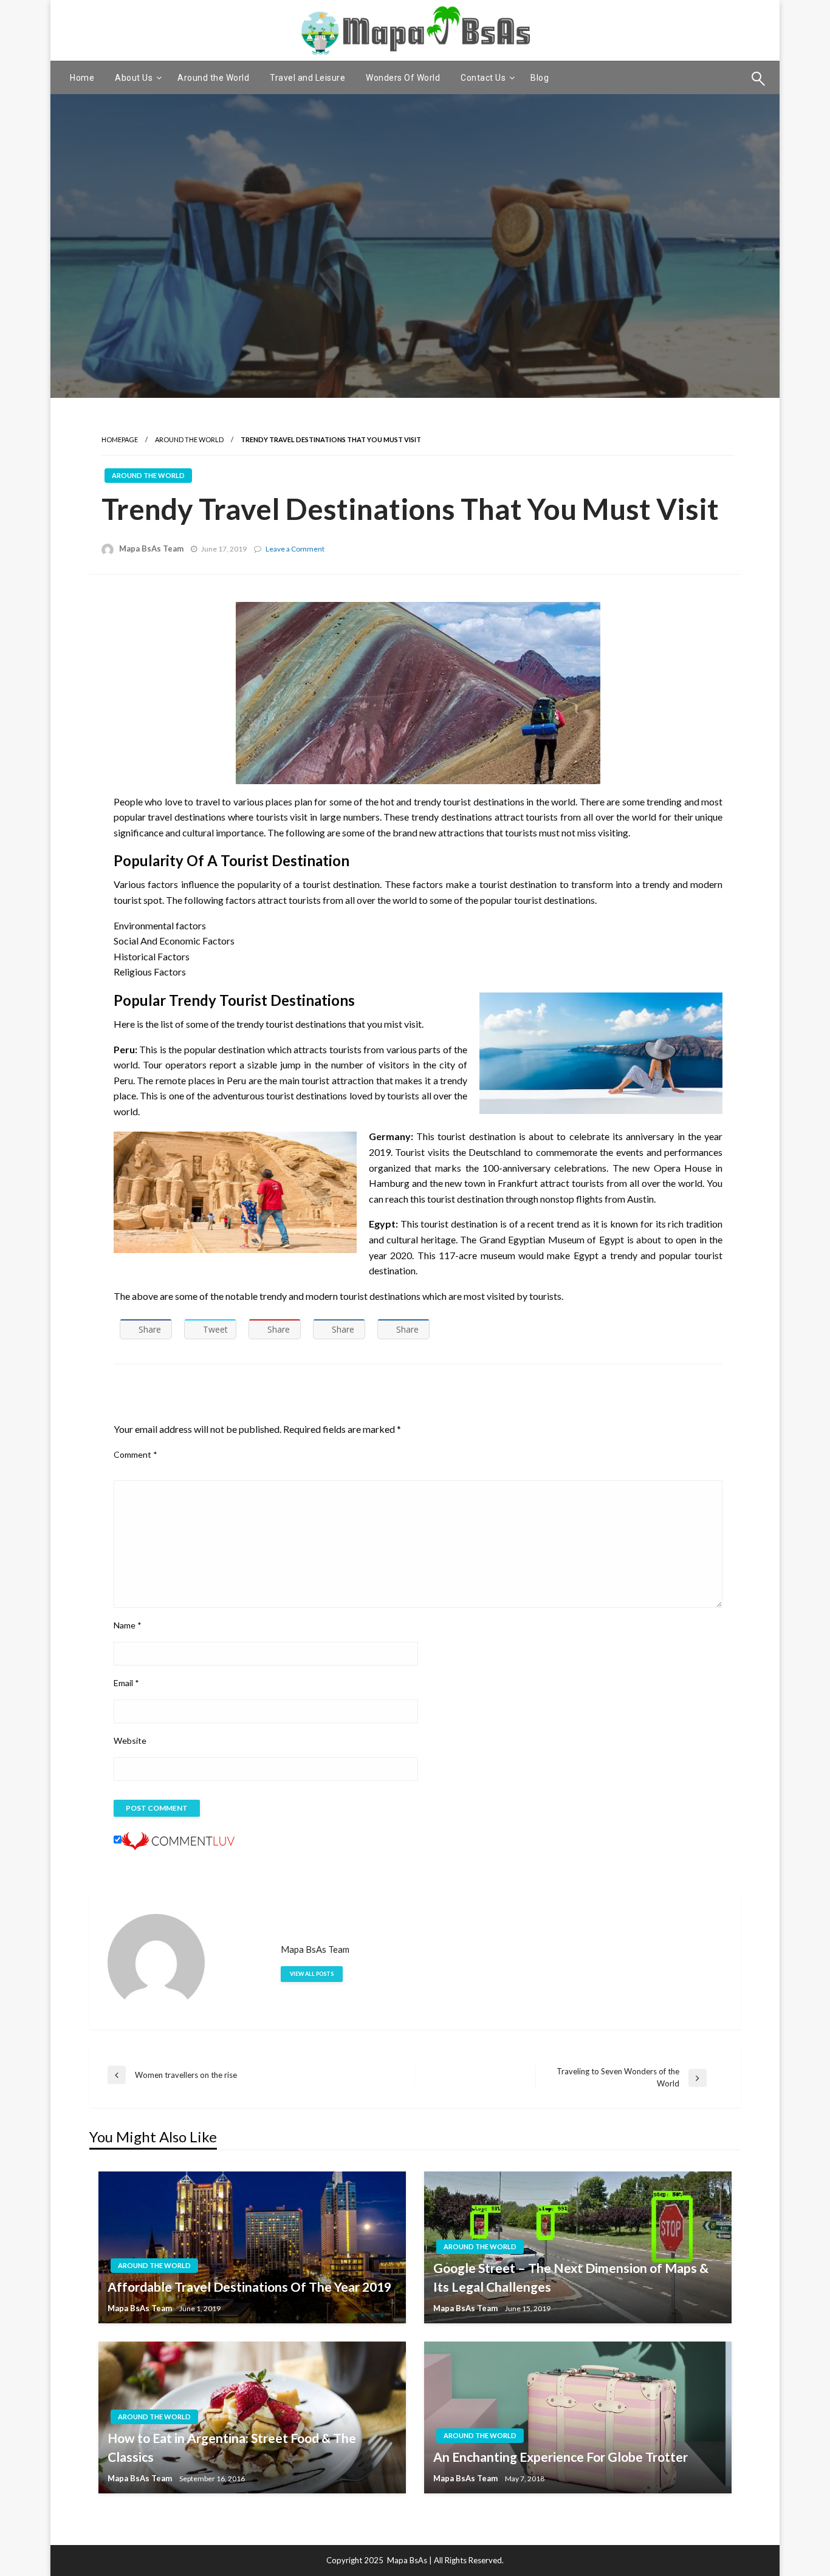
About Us (134, 78)
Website (130, 1741)
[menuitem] (82, 78)
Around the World (213, 78)
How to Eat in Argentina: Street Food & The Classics (232, 2448)
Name (128, 1625)
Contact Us (483, 78)
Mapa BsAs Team (151, 548)
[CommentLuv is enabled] (178, 1840)
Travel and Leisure (307, 78)
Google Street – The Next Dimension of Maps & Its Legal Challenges (571, 2277)
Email (126, 1683)
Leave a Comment (295, 549)
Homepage (120, 439)
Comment (135, 1454)
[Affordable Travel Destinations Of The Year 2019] (252, 2247)
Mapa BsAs (407, 2560)
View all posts (312, 1974)
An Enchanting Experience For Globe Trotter (561, 2457)
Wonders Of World (403, 78)
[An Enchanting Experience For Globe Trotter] (578, 2417)
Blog (540, 78)
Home (82, 78)
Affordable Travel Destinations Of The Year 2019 (249, 2287)
